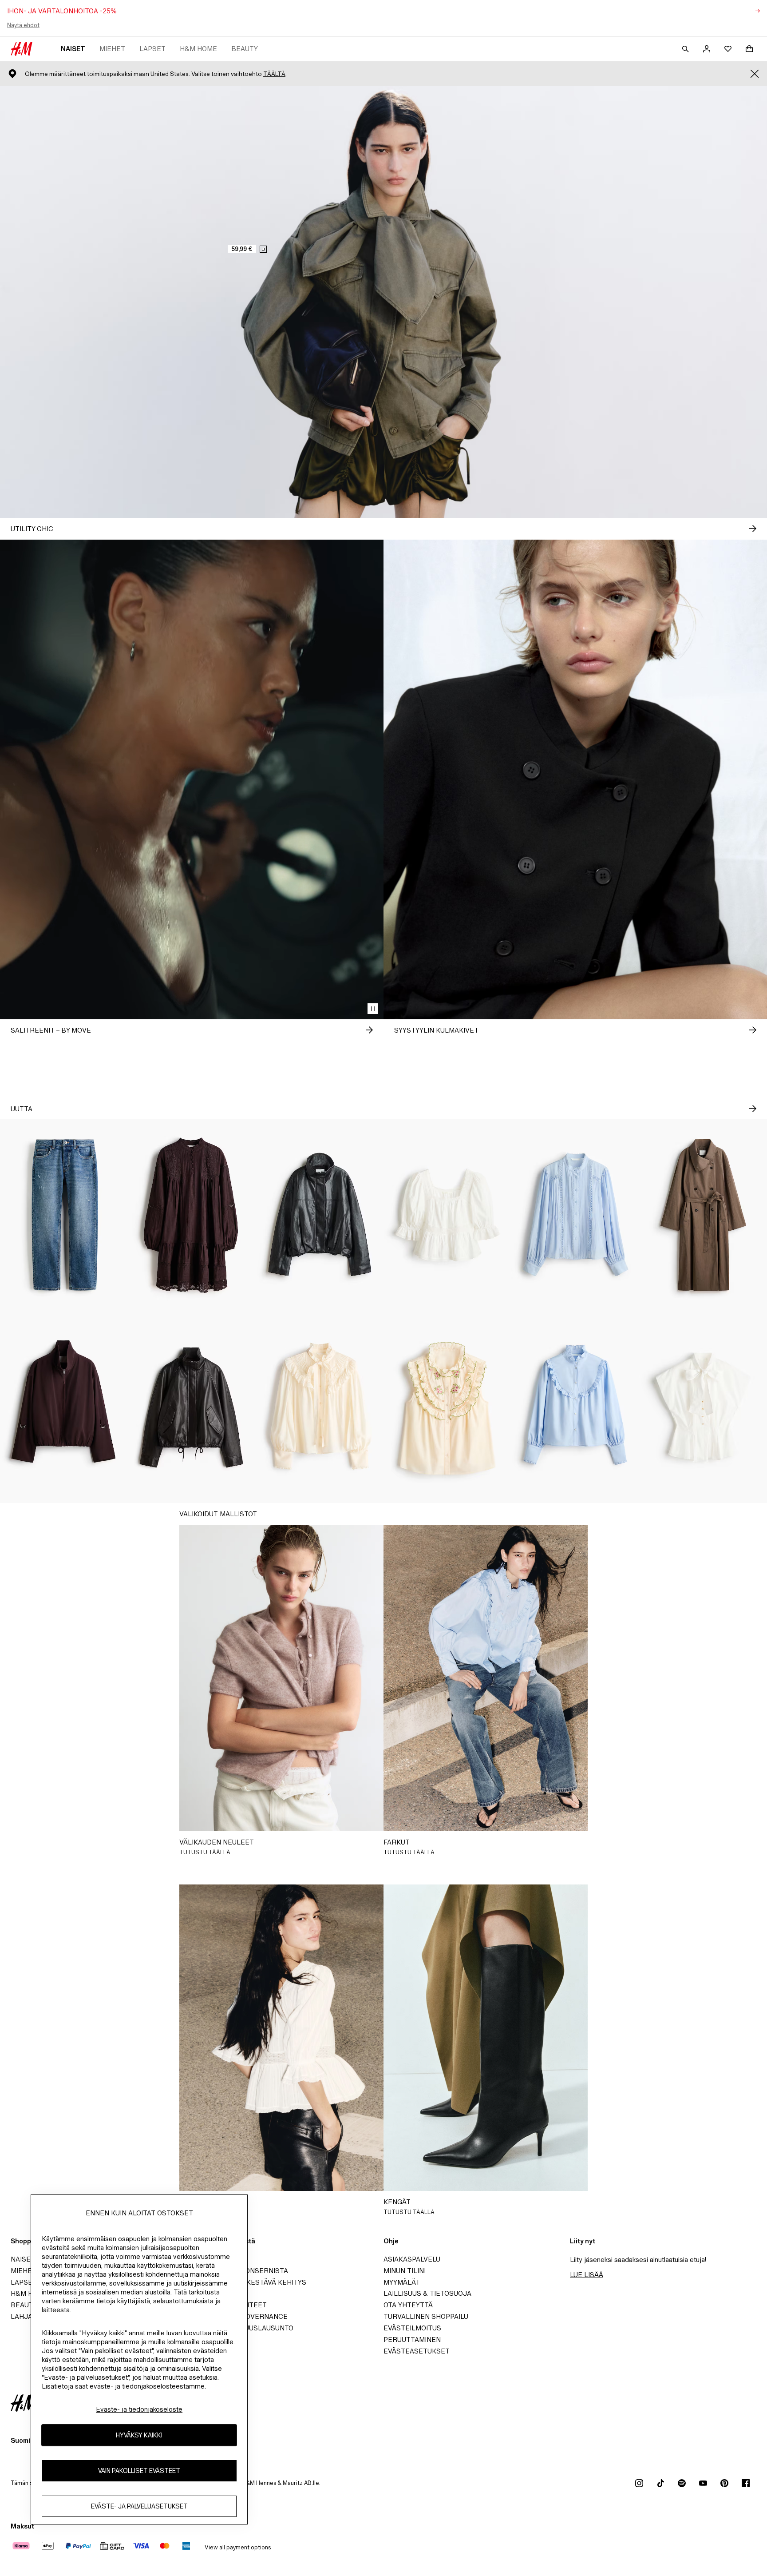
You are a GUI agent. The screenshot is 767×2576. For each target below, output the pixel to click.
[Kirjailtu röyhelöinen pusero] (447, 1407)
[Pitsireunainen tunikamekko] (192, 1215)
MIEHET (112, 49)
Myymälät (402, 2282)
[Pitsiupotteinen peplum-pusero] (447, 1215)
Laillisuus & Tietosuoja (427, 2293)
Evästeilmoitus (412, 2328)
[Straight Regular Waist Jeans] (64, 1215)
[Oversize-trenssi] (703, 1215)
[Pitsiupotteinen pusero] (575, 1215)
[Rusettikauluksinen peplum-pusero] (703, 1407)
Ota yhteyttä (408, 2305)
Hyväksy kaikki (139, 2435)
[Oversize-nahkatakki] (192, 1407)
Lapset (152, 49)
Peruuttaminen (412, 2339)
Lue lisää (587, 2275)
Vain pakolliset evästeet (139, 2471)
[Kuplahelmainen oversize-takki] (320, 1215)
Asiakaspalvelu (412, 2259)
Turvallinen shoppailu (426, 2316)
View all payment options (238, 2547)
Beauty (245, 49)
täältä (274, 74)
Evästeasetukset (417, 2351)
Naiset (73, 49)
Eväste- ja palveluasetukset (139, 2506)
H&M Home (198, 49)
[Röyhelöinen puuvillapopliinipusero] (575, 1407)
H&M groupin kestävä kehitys (252, 2282)
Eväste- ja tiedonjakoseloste (139, 2409)
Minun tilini (405, 2271)
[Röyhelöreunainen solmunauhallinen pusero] (320, 1407)
